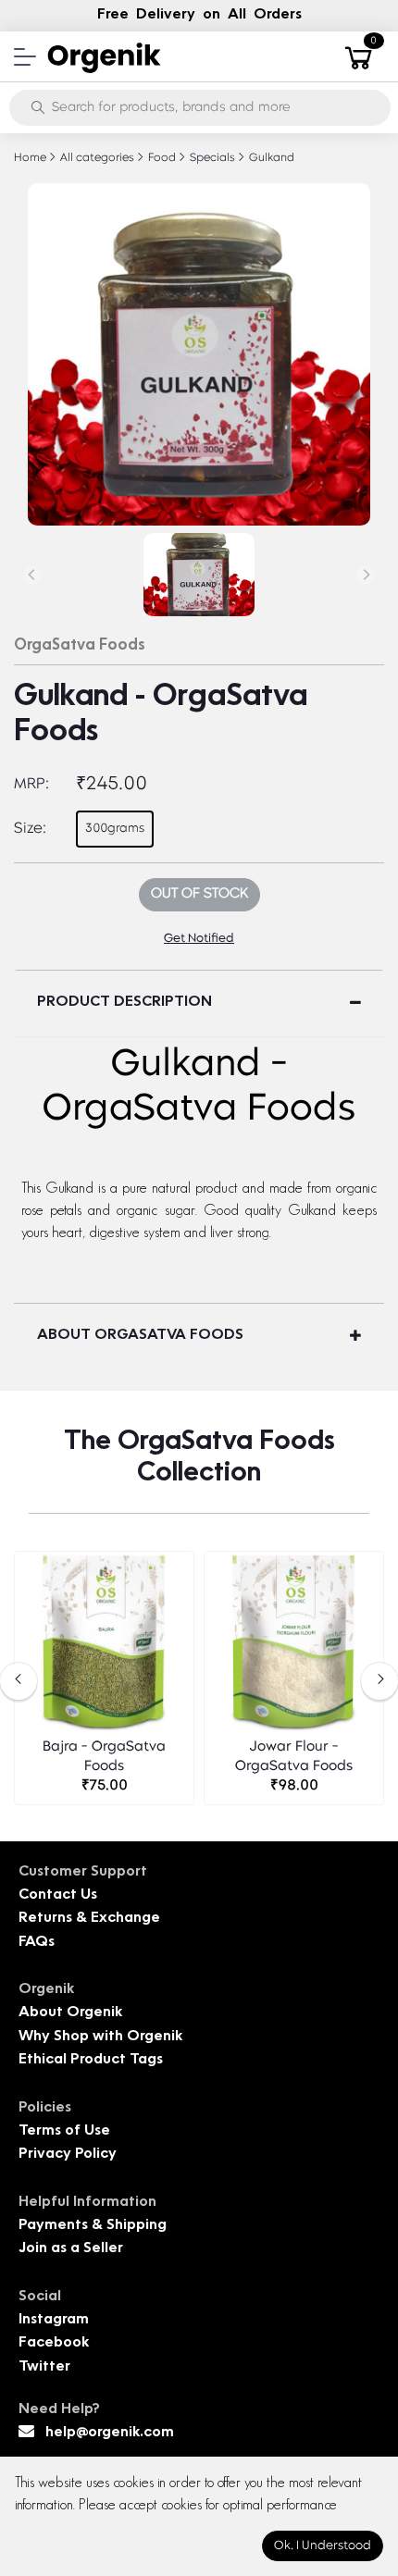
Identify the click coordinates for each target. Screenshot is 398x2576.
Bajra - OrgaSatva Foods (104, 1757)
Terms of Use (64, 2131)
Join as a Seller (71, 2249)
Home (30, 158)
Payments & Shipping (93, 2226)
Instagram (54, 2320)
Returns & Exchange (89, 1919)
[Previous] (32, 575)
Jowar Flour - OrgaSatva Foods (294, 1757)
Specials (211, 158)
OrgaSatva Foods (80, 646)
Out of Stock (199, 894)
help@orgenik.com (110, 2433)
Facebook (54, 2343)
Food (161, 158)
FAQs (37, 1943)
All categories (96, 158)
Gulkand (270, 158)
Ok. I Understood (323, 2546)
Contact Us (58, 1895)
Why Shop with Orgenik (100, 2037)
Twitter (44, 2367)
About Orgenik (70, 2013)
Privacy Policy (68, 2155)
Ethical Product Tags (91, 2060)
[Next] (366, 575)
